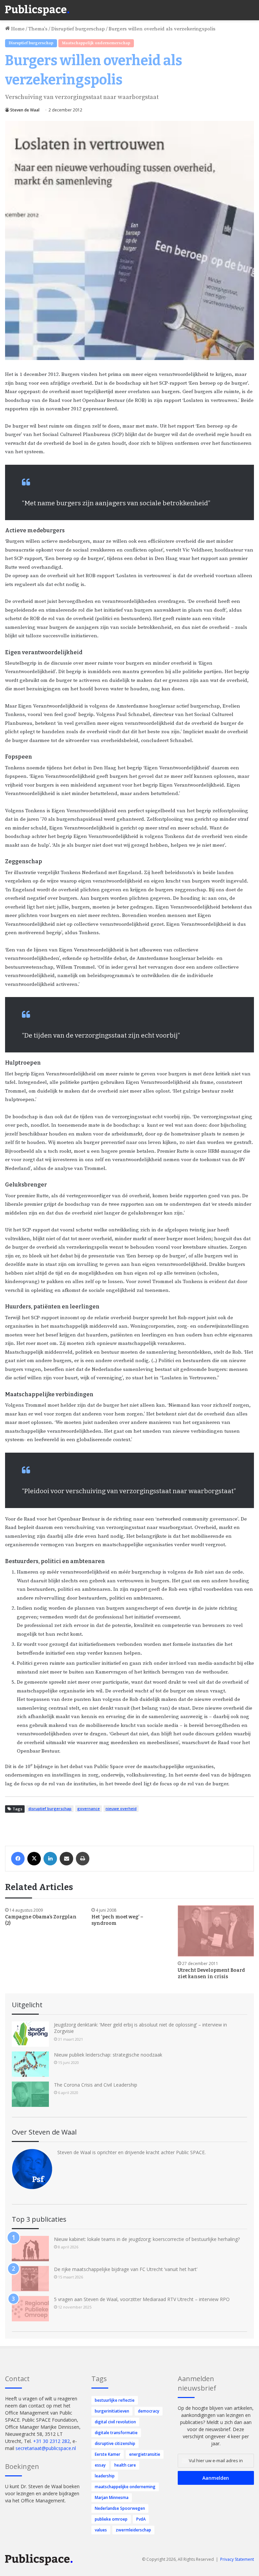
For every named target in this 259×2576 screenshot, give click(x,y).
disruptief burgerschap (50, 1808)
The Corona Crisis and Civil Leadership (96, 2085)
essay (100, 2465)
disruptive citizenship (115, 2443)
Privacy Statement (237, 2559)
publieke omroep (111, 2519)
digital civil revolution (115, 2422)
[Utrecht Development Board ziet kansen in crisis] (216, 1931)
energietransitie (145, 2454)
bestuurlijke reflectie (115, 2400)
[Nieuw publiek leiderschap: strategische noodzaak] (30, 2064)
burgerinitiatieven (112, 2411)
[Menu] (251, 7)
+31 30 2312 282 (51, 2441)
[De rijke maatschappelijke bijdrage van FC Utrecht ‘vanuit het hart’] (30, 2279)
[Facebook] (18, 1859)
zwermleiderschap (133, 2530)
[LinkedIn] (50, 1859)
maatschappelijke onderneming (125, 2487)
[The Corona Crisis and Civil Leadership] (30, 2094)
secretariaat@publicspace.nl (46, 2448)
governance (89, 1808)
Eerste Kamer (108, 2454)
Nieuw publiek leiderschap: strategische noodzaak (108, 2055)
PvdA (141, 2519)
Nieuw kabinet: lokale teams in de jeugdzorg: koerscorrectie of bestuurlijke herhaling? (147, 2239)
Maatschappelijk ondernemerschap (96, 43)
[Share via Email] (66, 1859)
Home (17, 29)
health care (125, 2465)
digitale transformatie (116, 2433)
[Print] (83, 1859)
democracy (149, 2411)
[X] (34, 1859)
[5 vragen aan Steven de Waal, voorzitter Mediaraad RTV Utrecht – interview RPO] (30, 2309)
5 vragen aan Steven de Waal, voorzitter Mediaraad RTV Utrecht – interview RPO (142, 2299)
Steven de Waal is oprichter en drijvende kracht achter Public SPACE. (132, 2152)
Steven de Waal (25, 110)
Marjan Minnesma (112, 2497)
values (101, 2530)
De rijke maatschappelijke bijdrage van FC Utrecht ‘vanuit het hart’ (126, 2269)
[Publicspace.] (37, 10)
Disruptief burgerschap (78, 29)
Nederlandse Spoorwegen (120, 2508)
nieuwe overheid (121, 1808)
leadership (105, 2476)
